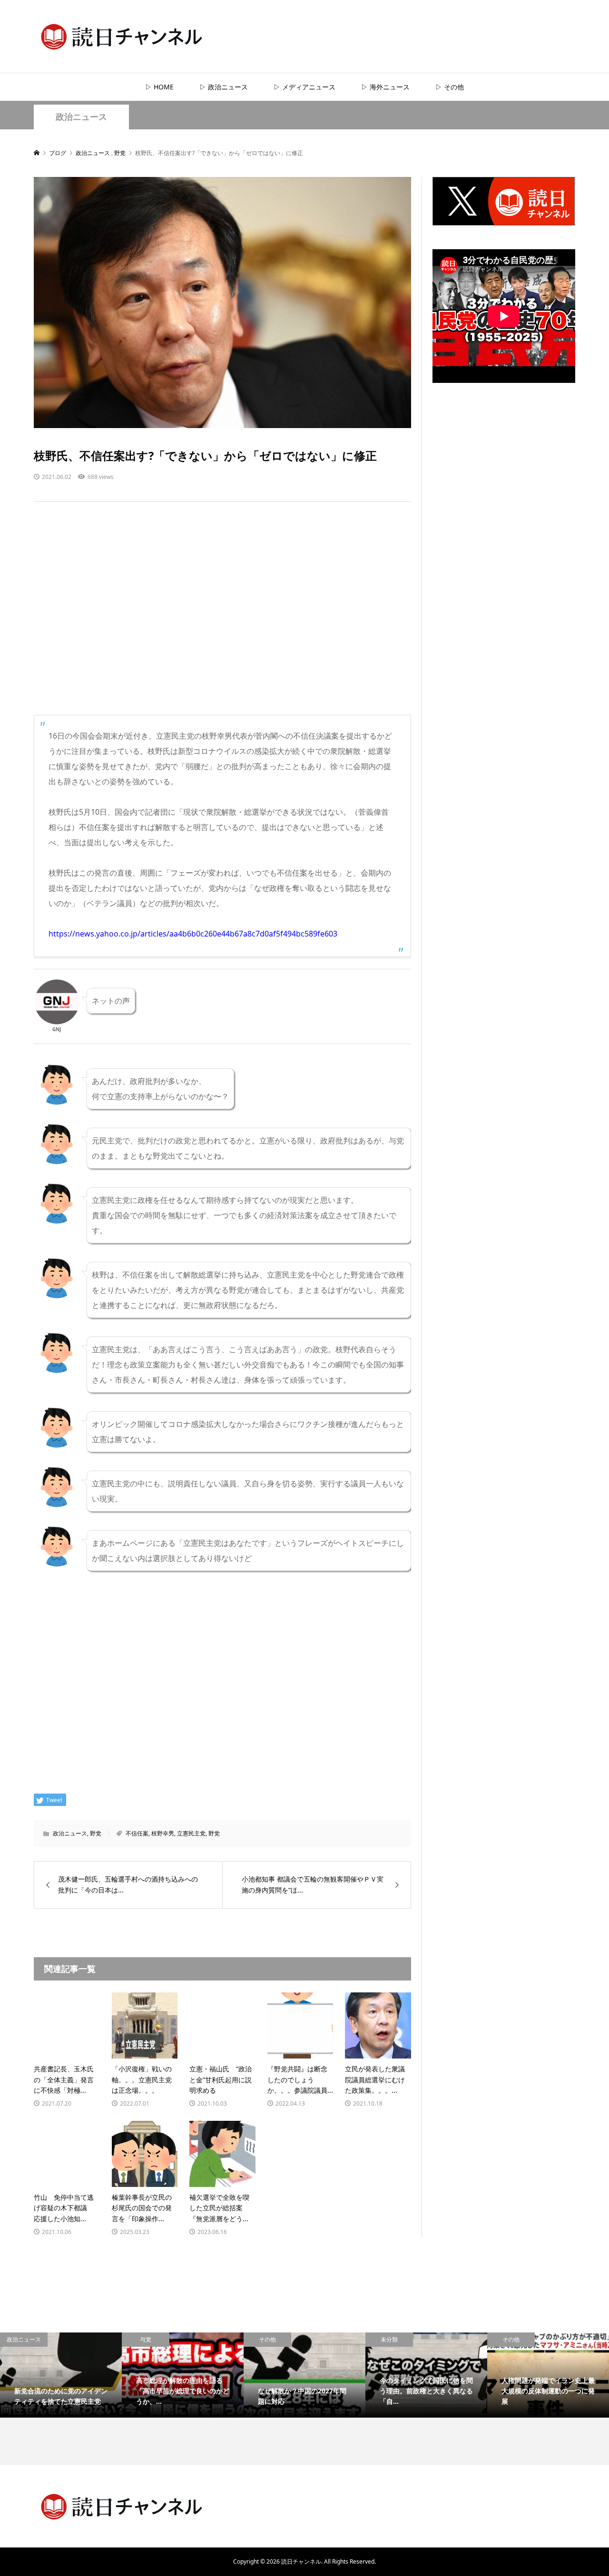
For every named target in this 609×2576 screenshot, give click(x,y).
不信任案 (137, 1833)
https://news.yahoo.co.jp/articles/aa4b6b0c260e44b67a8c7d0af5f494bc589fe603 (193, 934)
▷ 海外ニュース (385, 87)
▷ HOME (159, 87)
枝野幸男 (163, 1833)
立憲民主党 (191, 1833)
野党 (96, 1833)
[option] (61, 2375)
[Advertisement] (222, 618)
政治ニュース (81, 117)
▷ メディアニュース (304, 87)
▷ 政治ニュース (224, 87)
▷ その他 (450, 87)
